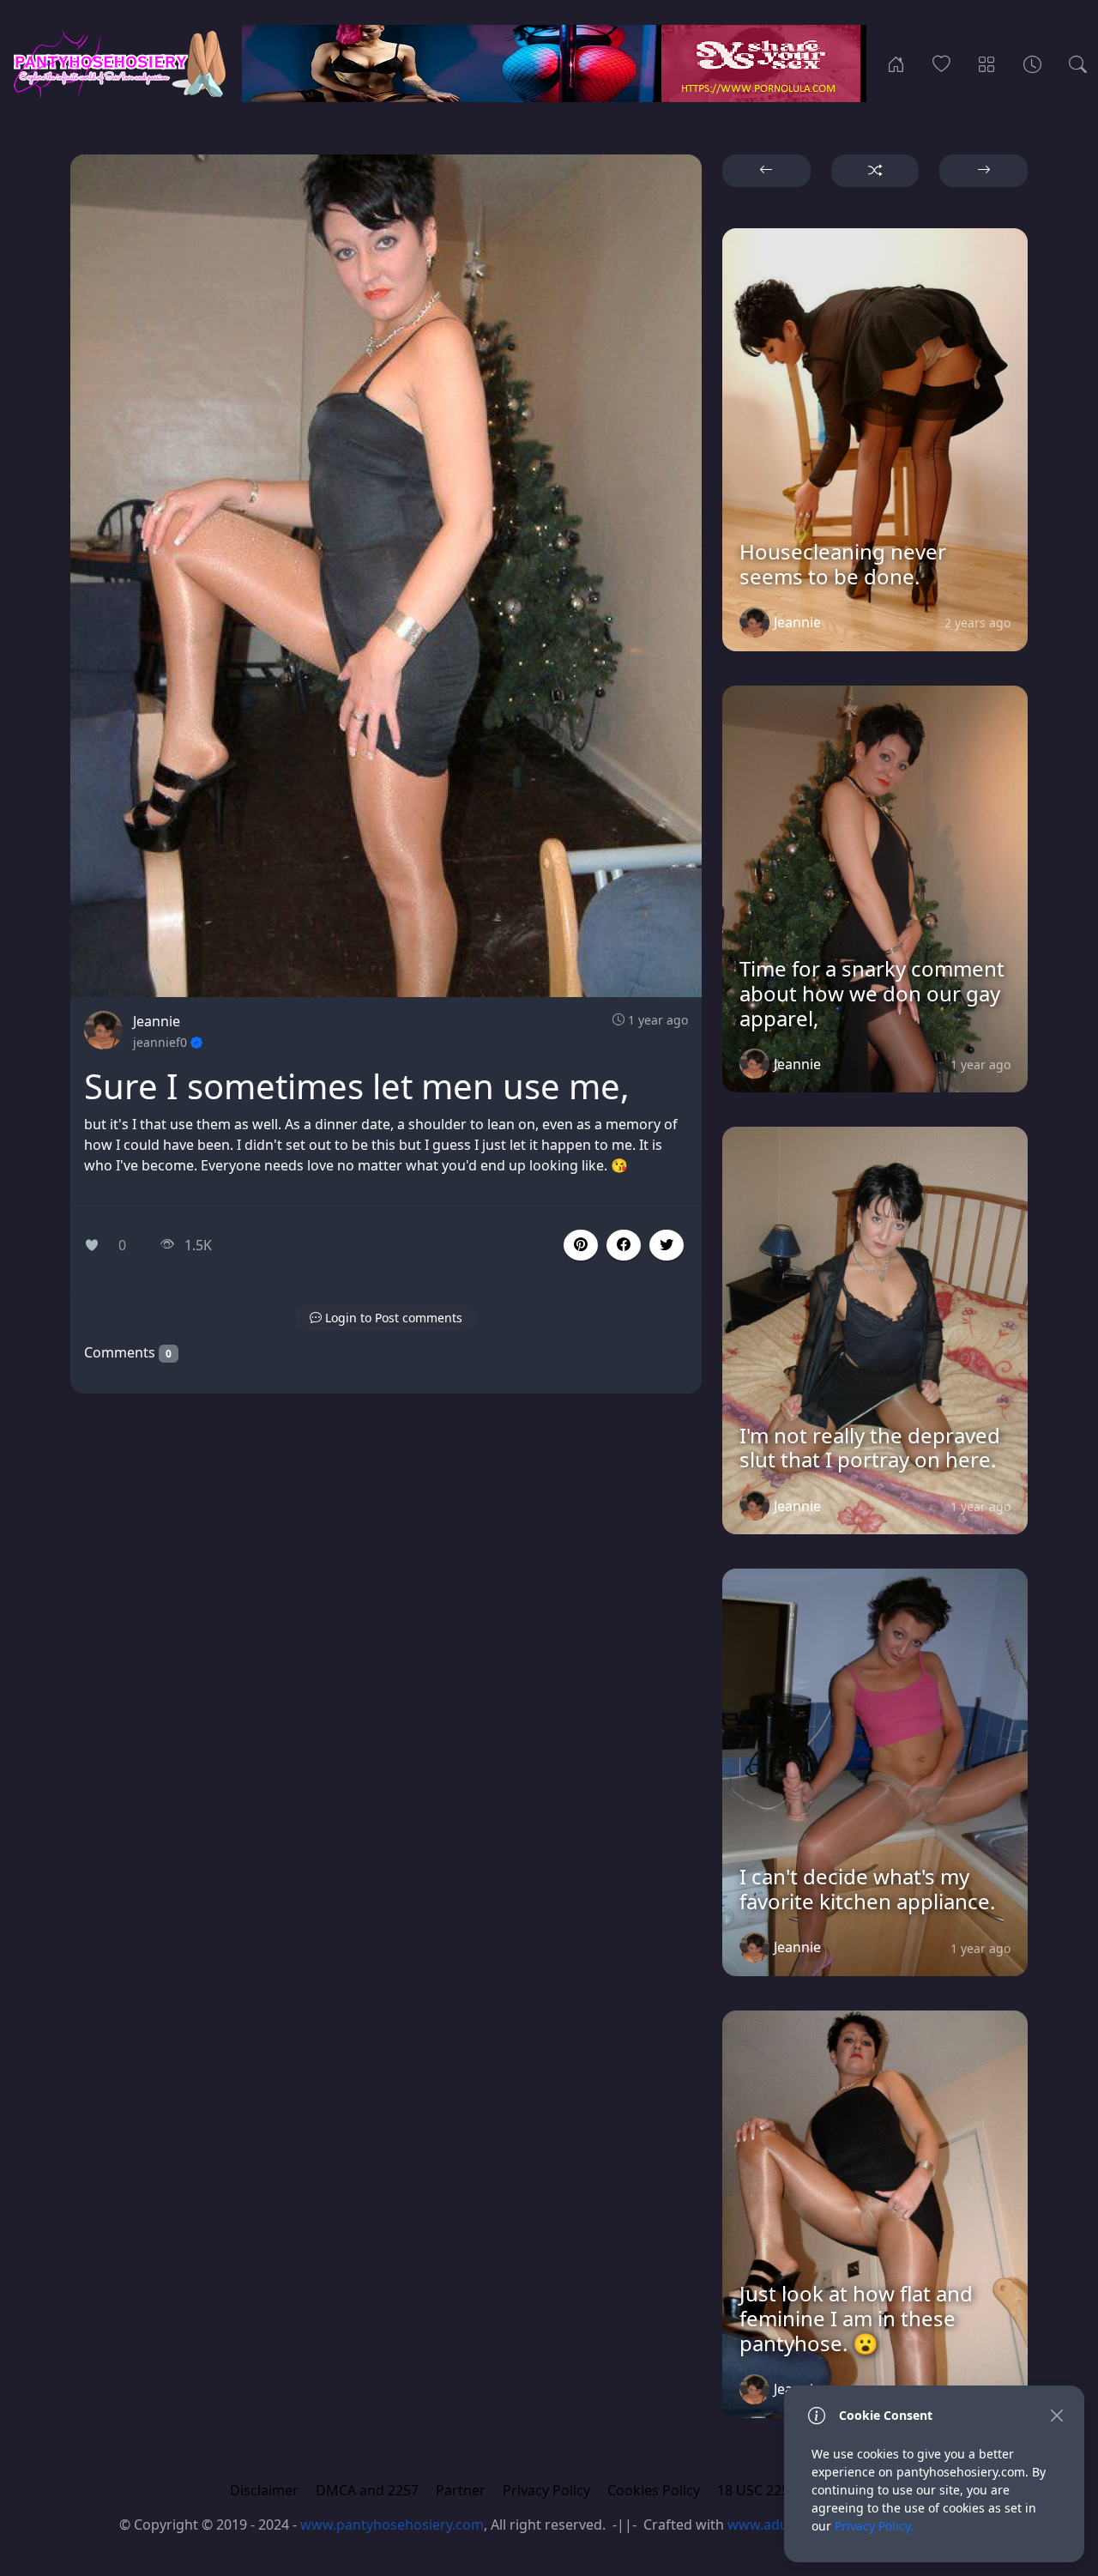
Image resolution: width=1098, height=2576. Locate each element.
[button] (624, 1245)
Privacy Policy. (874, 2526)
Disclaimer (264, 2490)
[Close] (1056, 2415)
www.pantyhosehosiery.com (392, 2525)
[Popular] (941, 63)
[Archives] (1032, 63)
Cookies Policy (654, 2490)
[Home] (896, 63)
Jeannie (157, 1021)
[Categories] (987, 63)
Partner (461, 2490)
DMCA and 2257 (367, 2490)
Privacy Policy (546, 2490)
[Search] (1078, 63)
